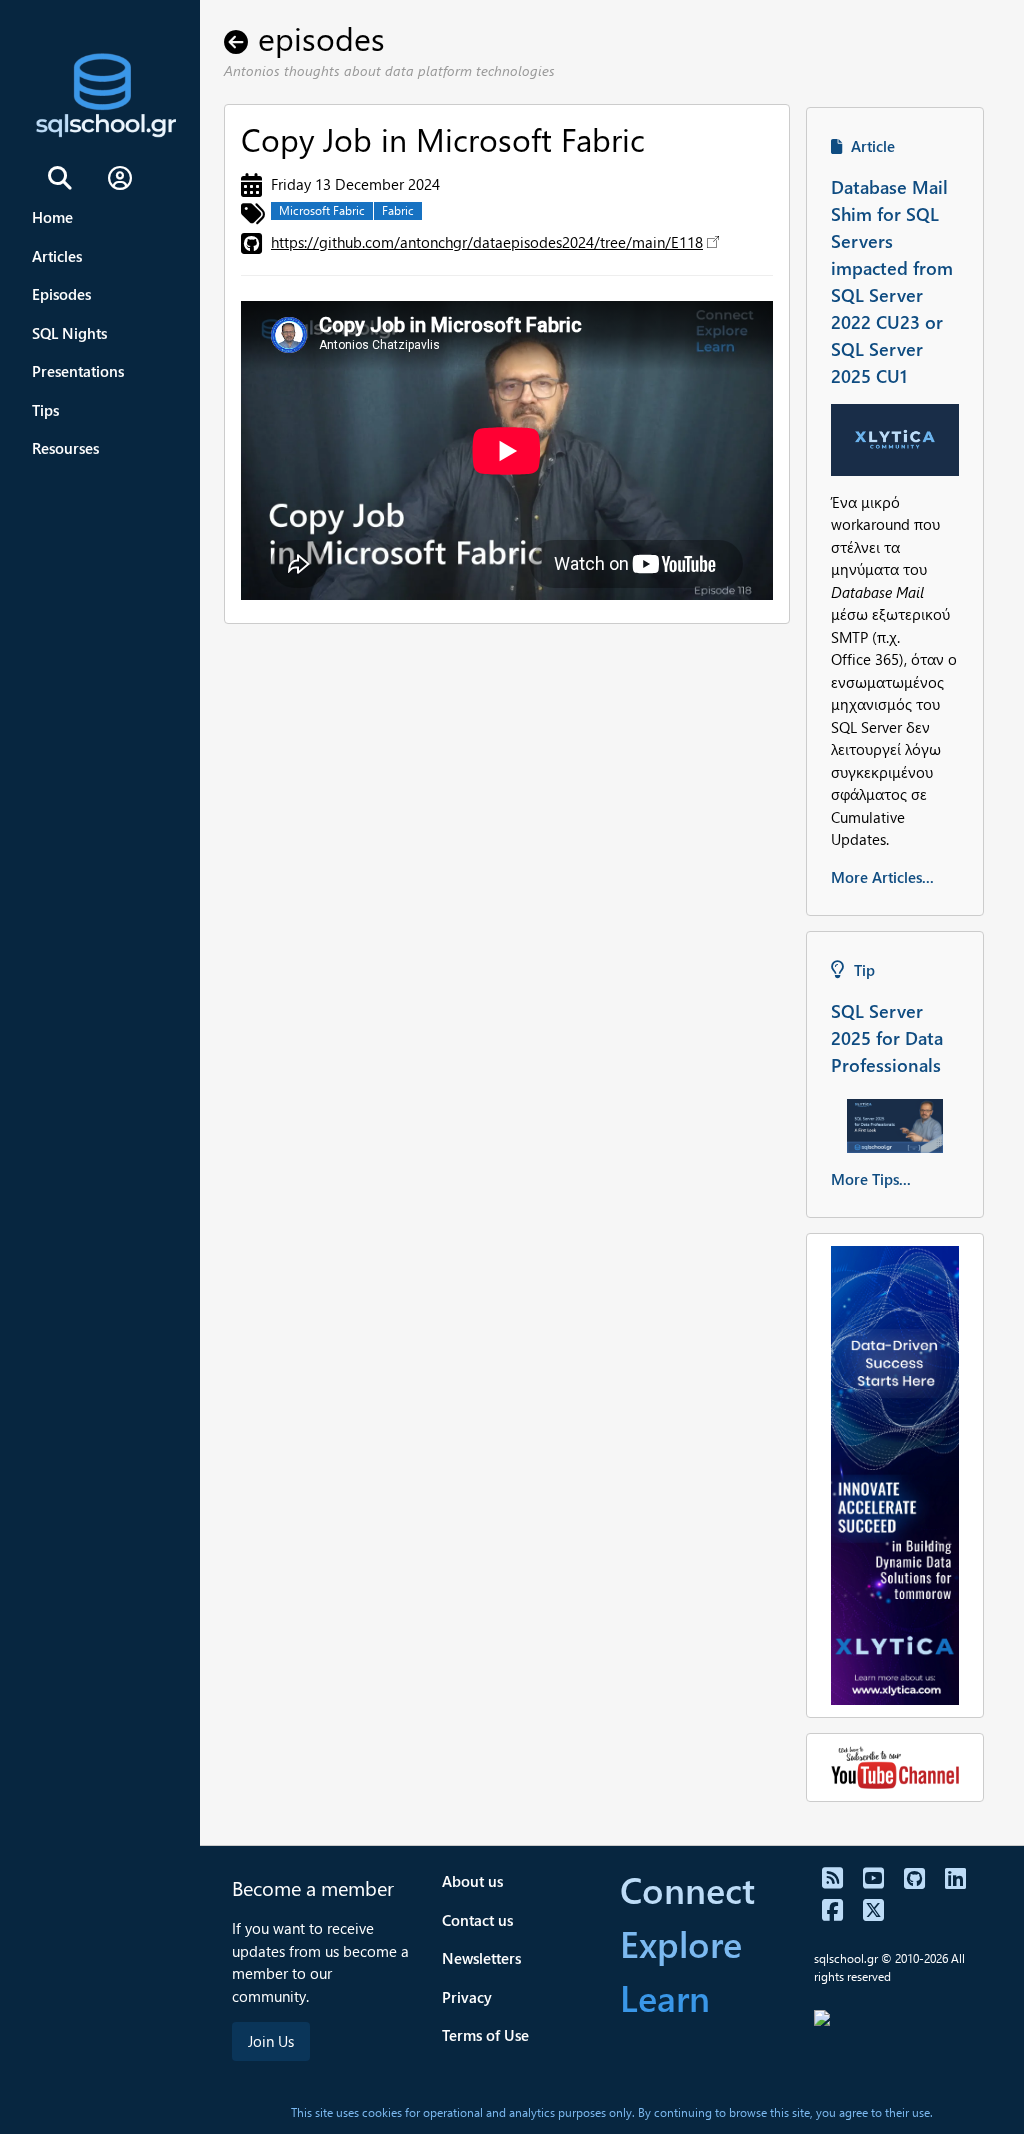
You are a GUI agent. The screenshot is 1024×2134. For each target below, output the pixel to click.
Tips (45, 410)
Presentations (78, 371)
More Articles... (882, 877)
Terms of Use (485, 2035)
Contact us (477, 1920)
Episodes (61, 294)
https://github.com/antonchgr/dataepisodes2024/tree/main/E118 (487, 242)
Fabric (398, 210)
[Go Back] (241, 37)
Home (52, 217)
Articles (57, 256)
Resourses (65, 448)
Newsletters (481, 1958)
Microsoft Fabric (322, 210)
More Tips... (871, 1179)
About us (472, 1881)
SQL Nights (69, 333)
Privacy (467, 1997)
